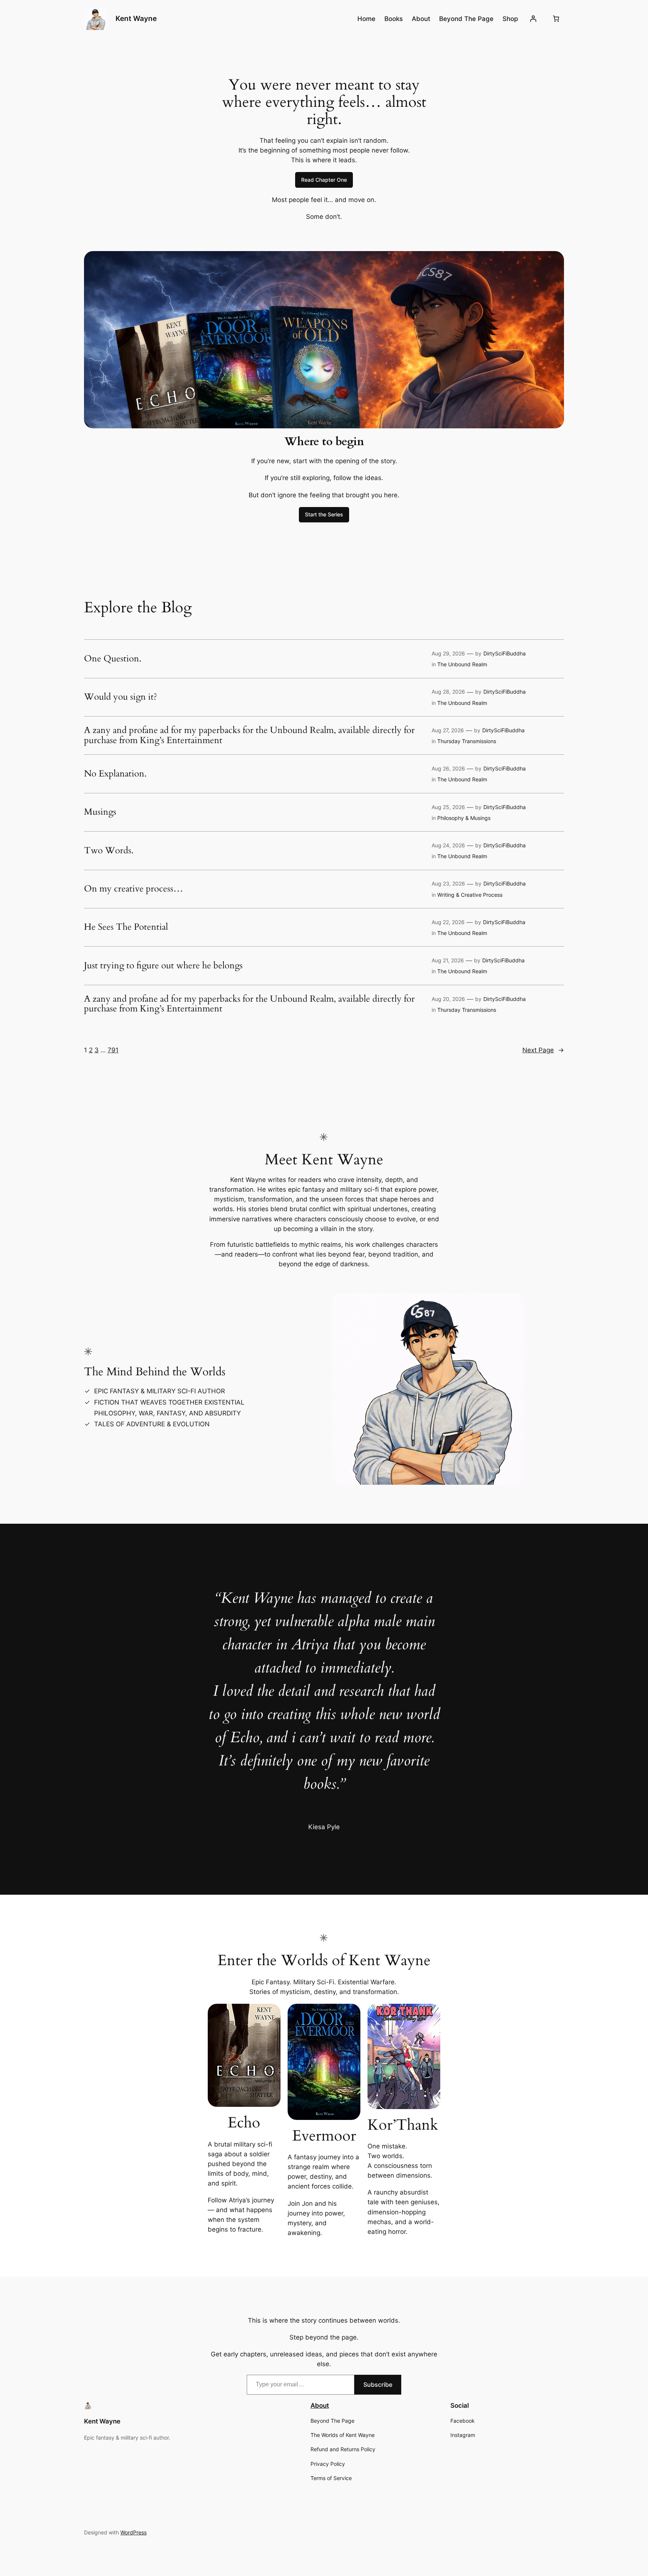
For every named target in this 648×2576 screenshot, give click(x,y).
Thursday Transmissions (467, 741)
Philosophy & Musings (464, 818)
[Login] (533, 19)
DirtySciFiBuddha (505, 653)
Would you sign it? (121, 697)
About (320, 2405)
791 (113, 1050)
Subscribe (378, 2385)
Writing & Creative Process (470, 895)
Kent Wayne (136, 18)
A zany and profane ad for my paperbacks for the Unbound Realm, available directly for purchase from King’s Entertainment (249, 735)
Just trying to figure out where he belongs (163, 966)
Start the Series (324, 514)
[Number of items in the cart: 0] (556, 19)
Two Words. (109, 851)
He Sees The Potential (126, 927)
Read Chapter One (324, 180)
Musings (100, 812)
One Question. (113, 659)
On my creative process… (133, 889)
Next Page (543, 1050)
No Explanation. (115, 774)
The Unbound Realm (462, 664)
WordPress (133, 2532)
